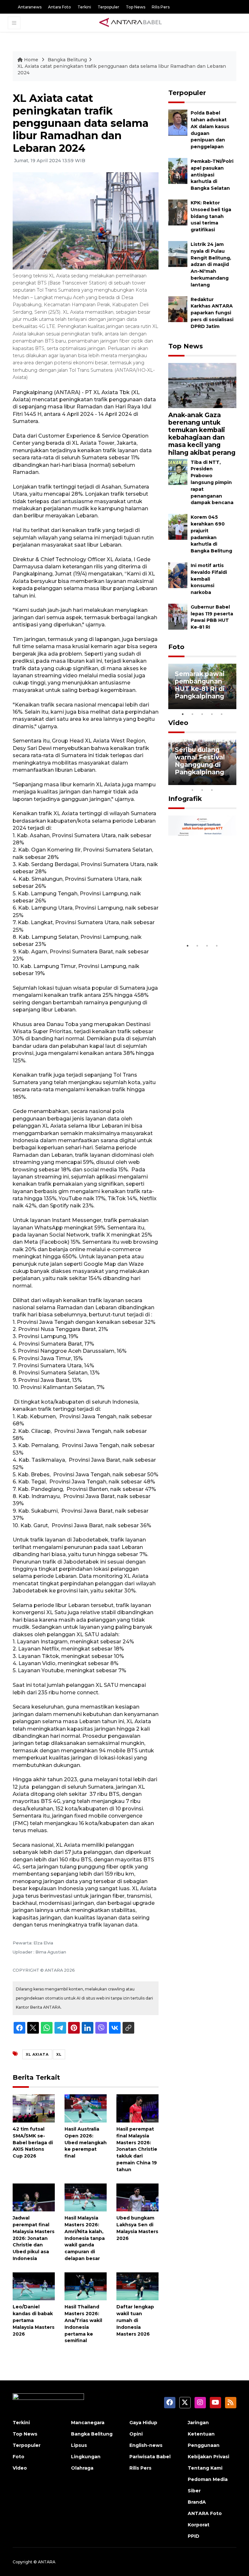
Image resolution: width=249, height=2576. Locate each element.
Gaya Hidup (143, 2423)
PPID (194, 2536)
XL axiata (37, 2054)
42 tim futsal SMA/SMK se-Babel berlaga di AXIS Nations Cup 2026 (33, 2142)
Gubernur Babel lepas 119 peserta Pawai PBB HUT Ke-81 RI (212, 617)
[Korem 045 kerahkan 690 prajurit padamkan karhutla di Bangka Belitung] (178, 526)
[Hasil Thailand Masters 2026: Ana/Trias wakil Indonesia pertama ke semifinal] (86, 2286)
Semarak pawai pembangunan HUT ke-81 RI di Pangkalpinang (200, 685)
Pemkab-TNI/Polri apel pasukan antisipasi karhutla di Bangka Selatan (212, 175)
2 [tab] (193, 714)
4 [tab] (212, 714)
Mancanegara (88, 2423)
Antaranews (30, 7)
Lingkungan (86, 2457)
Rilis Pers (161, 7)
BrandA (197, 2502)
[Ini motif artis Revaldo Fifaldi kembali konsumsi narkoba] (178, 575)
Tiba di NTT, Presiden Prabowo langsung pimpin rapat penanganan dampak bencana (212, 483)
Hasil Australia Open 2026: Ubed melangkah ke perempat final (86, 2142)
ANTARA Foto (205, 2513)
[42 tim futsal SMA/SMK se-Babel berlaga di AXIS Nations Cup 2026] (34, 2108)
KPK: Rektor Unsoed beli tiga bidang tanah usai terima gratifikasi (211, 216)
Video (178, 723)
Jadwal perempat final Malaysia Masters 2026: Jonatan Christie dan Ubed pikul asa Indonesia (34, 2238)
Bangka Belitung (67, 60)
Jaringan (198, 2423)
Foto (176, 647)
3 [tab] (202, 714)
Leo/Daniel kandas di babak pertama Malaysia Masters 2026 (34, 2320)
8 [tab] (193, 790)
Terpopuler (108, 7)
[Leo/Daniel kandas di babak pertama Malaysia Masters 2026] (34, 2286)
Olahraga (82, 2468)
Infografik (185, 799)
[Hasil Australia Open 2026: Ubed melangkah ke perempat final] (86, 2108)
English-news (146, 2445)
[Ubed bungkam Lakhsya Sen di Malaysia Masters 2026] (137, 2197)
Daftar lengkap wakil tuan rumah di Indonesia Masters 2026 (135, 2320)
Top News (136, 7)
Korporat (199, 2525)
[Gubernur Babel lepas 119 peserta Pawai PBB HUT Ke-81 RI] (178, 616)
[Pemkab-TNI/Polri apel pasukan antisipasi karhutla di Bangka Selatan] (178, 170)
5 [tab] (222, 714)
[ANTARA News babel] (131, 23)
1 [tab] (183, 714)
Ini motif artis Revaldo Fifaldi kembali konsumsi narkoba (209, 579)
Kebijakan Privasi (208, 2457)
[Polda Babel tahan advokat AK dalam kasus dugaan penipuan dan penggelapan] (178, 122)
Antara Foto (59, 7)
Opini (136, 2434)
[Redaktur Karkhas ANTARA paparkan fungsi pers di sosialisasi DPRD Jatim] (178, 309)
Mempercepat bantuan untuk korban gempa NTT (199, 916)
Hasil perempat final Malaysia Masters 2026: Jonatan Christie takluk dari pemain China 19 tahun (137, 2149)
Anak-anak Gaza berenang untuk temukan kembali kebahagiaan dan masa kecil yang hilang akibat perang (202, 434)
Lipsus (79, 2445)
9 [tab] (202, 790)
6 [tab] (222, 781)
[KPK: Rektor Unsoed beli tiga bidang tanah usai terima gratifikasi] (178, 212)
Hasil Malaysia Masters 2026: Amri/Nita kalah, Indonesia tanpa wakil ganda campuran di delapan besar (85, 2238)
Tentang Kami (205, 2468)
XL (59, 2054)
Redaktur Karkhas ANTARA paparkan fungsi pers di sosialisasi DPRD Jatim (212, 313)
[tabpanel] (202, 686)
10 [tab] (212, 790)
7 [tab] (231, 781)
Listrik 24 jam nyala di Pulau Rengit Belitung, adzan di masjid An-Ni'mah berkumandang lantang (211, 265)
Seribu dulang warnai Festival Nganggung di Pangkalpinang (200, 761)
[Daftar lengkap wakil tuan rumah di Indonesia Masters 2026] (137, 2286)
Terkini (84, 7)
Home (31, 60)
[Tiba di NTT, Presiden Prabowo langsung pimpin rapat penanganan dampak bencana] (178, 472)
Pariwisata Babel (150, 2457)
